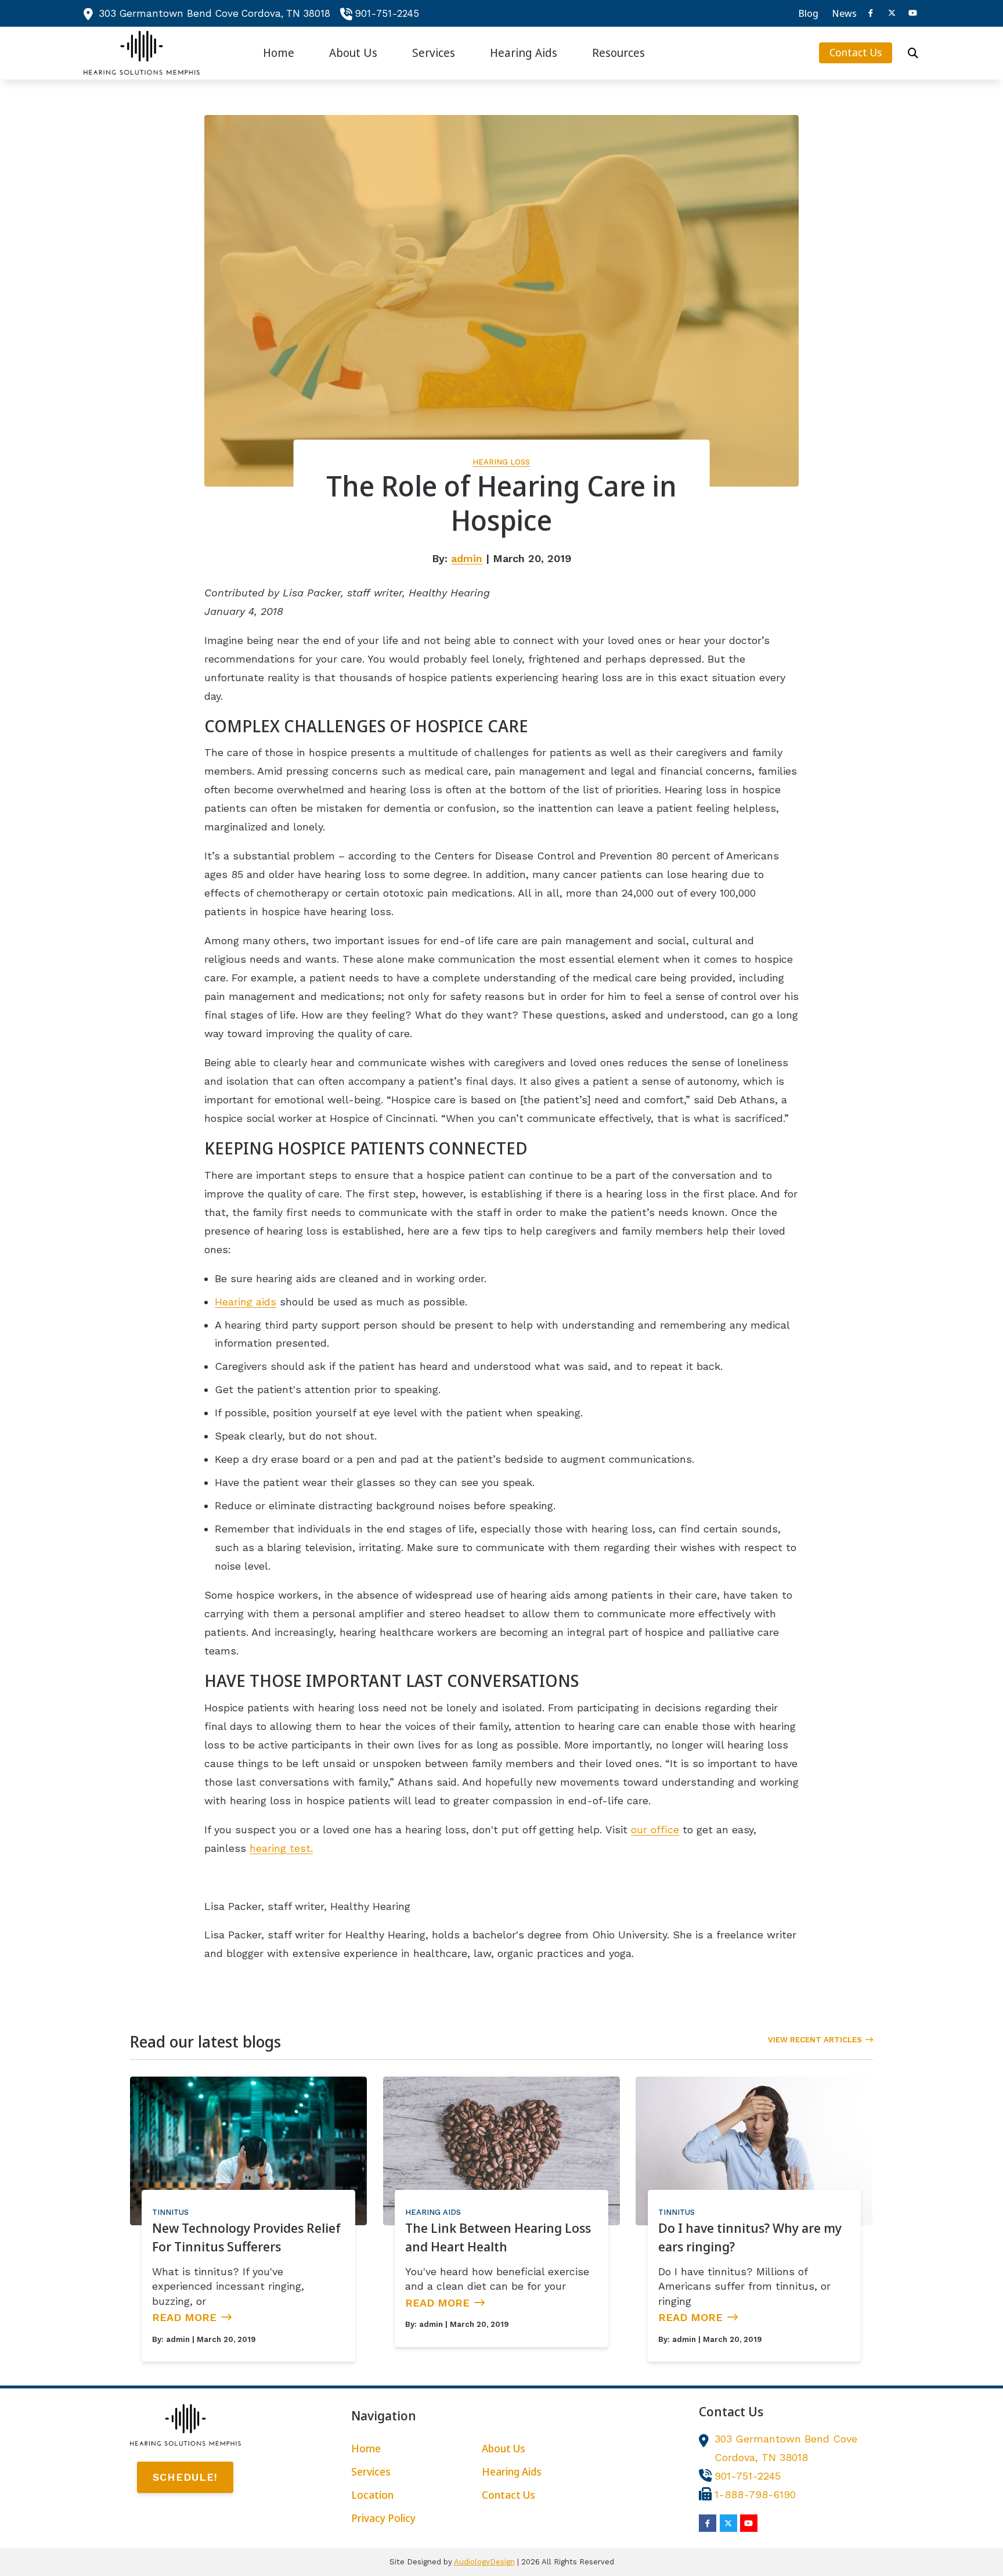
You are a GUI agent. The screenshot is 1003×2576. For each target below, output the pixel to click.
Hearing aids (246, 1302)
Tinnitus (170, 2212)
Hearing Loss (501, 462)
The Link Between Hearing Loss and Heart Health (498, 2237)
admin (467, 558)
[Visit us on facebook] (871, 13)
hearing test (280, 1848)
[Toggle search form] (913, 53)
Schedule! (185, 2477)
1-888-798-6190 (755, 2494)
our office (655, 1830)
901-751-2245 (387, 13)
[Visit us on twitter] (892, 13)
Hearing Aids (433, 2212)
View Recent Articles (815, 2040)
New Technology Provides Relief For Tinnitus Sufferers (246, 2237)
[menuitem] (809, 13)
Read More (184, 2317)
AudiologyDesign (484, 2562)
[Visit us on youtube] (912, 13)
